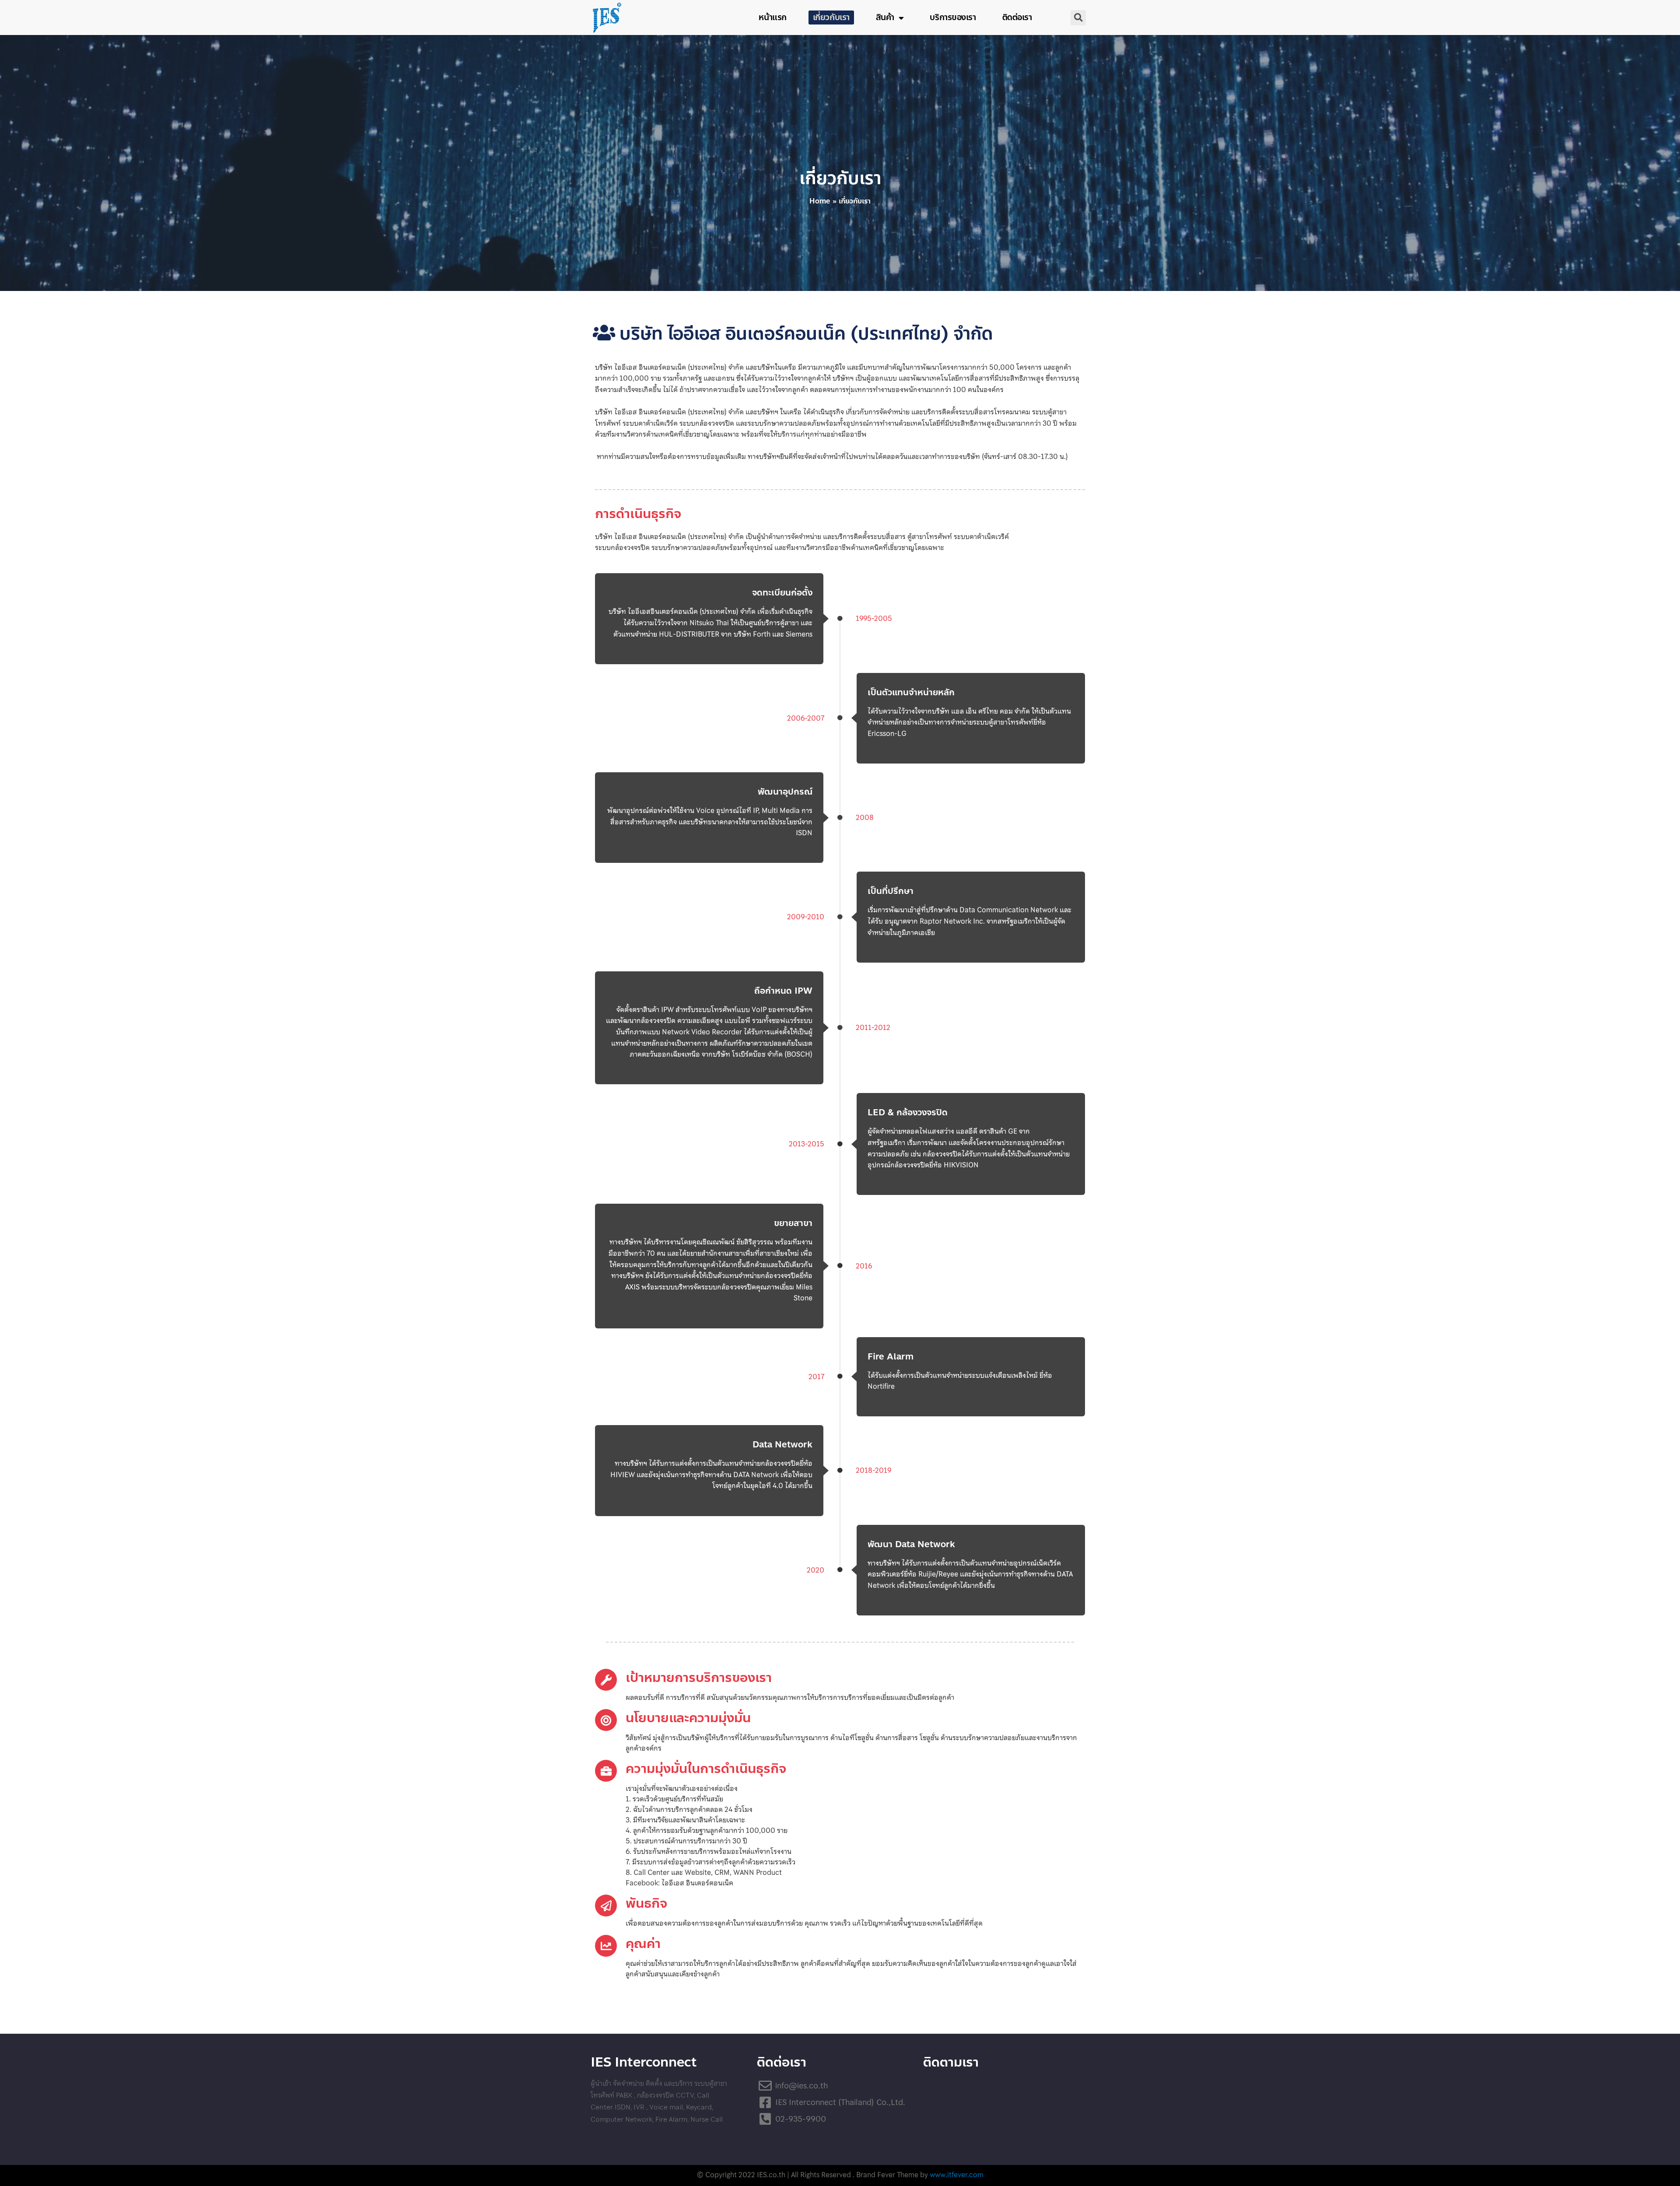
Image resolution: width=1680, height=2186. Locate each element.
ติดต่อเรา (1017, 17)
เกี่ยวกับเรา (831, 17)
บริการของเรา (953, 17)
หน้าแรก (772, 17)
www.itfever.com (957, 2175)
